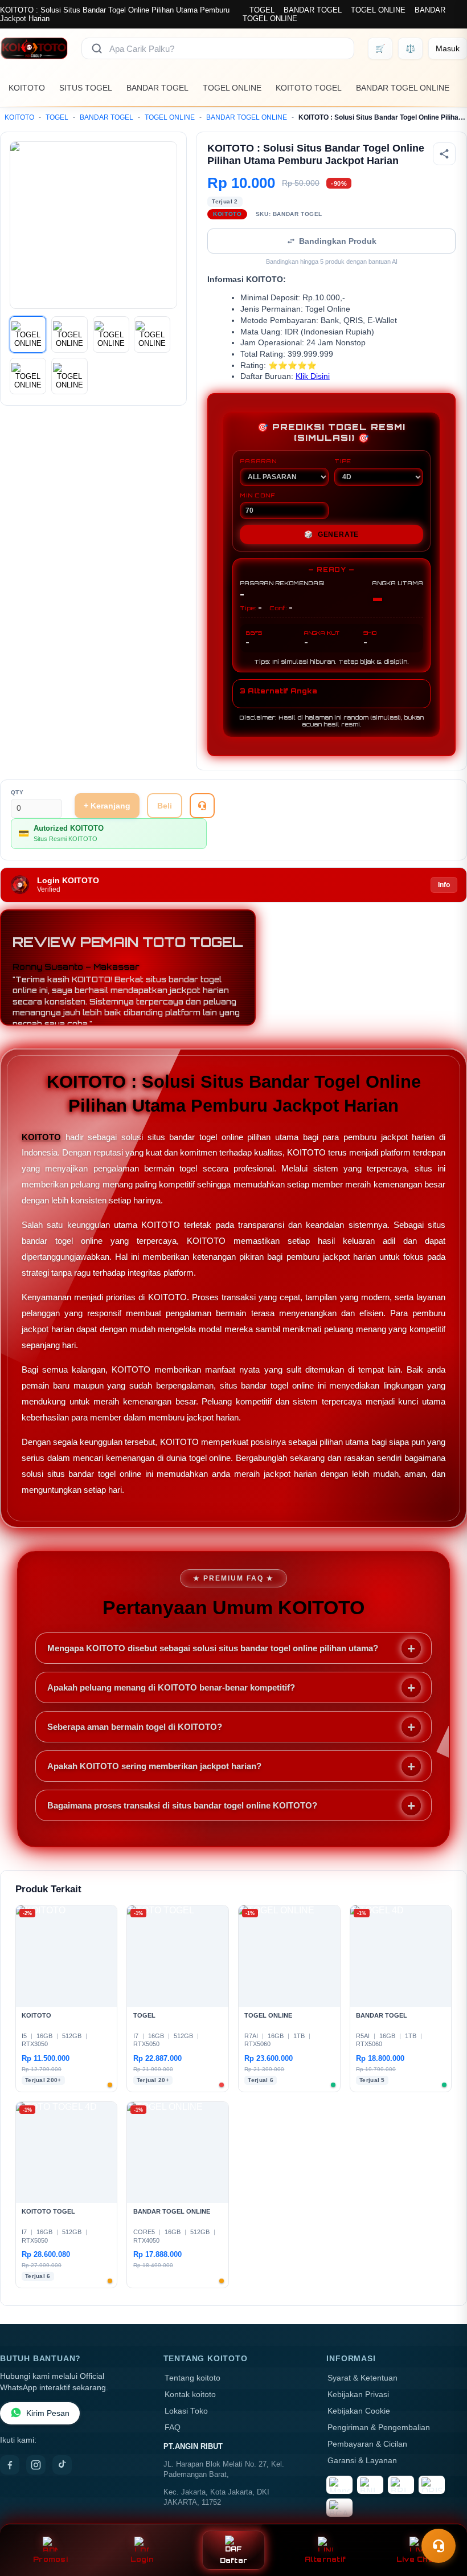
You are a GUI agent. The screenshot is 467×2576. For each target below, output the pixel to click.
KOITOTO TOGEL (309, 88)
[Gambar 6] (69, 376)
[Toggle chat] (439, 2546)
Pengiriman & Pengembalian (379, 2428)
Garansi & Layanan (362, 2461)
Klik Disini (313, 376)
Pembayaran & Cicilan (367, 2444)
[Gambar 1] (28, 334)
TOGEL (262, 10)
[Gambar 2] (69, 334)
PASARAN (258, 461)
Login (142, 2559)
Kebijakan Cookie (359, 2411)
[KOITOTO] (34, 48)
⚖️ (410, 48)
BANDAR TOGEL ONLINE (403, 88)
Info (444, 885)
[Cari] (97, 48)
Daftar (234, 2560)
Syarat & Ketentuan (362, 2378)
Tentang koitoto (192, 2378)
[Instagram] (36, 2465)
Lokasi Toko (186, 2411)
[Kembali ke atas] (442, 2518)
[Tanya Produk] (202, 806)
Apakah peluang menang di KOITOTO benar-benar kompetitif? (171, 1687)
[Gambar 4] (152, 334)
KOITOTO (27, 88)
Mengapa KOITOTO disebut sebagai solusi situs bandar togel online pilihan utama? (213, 1648)
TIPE (343, 461)
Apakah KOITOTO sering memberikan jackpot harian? (154, 1766)
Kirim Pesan (48, 2413)
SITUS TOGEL (86, 88)
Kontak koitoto (190, 2395)
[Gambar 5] (28, 376)
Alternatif (325, 2559)
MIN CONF (257, 495)
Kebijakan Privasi (358, 2395)
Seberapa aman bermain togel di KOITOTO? (135, 1727)
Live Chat (417, 2559)
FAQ (173, 2428)
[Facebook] (10, 2465)
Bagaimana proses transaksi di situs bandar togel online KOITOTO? (182, 1805)
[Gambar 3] (111, 334)
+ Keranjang (107, 806)
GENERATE (331, 534)
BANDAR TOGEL (313, 10)
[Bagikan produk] (444, 154)
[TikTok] (62, 2465)
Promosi (50, 2559)
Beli (165, 806)
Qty (17, 792)
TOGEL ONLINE (378, 10)
